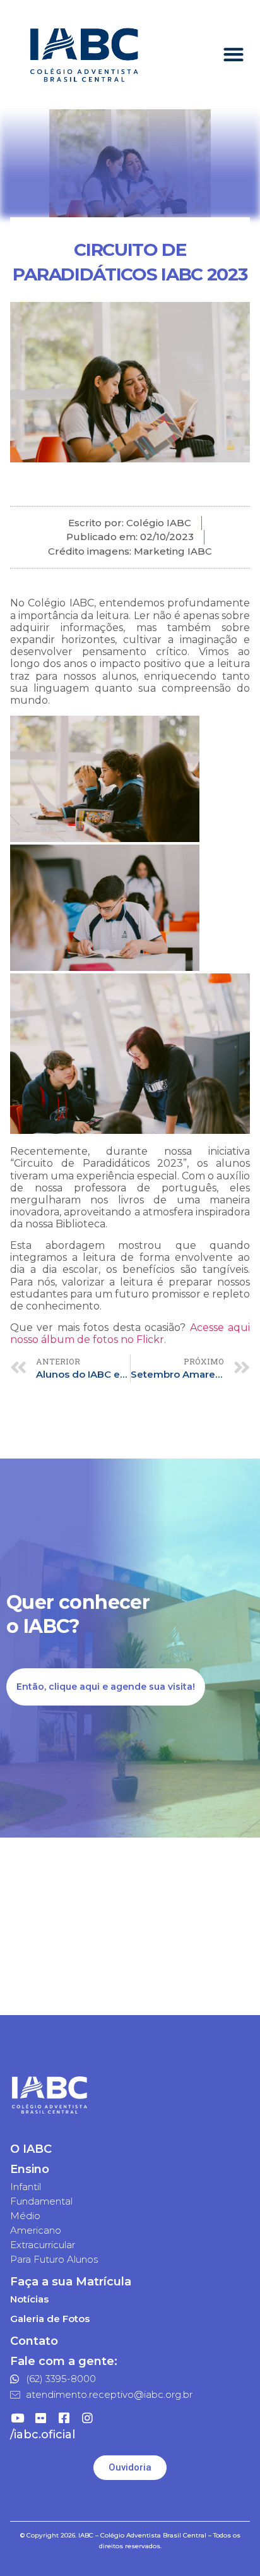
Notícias (29, 2299)
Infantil (26, 2187)
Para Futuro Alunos (54, 2259)
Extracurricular (43, 2245)
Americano (36, 2230)
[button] (234, 55)
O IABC (31, 2149)
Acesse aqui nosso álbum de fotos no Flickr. (130, 1333)
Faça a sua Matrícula (71, 2282)
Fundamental (41, 2201)
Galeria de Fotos (50, 2319)
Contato (34, 2341)
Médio (25, 2216)
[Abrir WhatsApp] (228, 2544)
